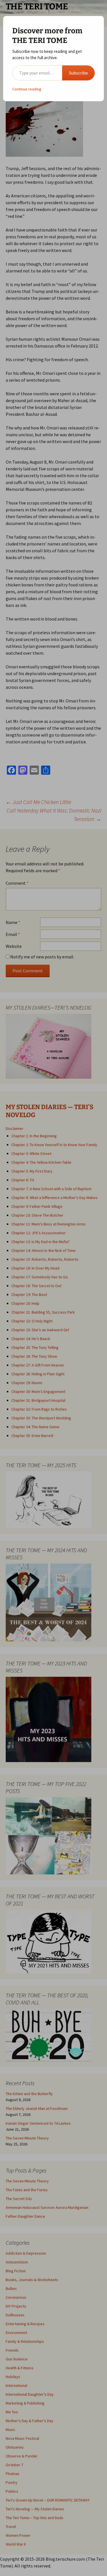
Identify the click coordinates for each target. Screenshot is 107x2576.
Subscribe (78, 73)
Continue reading (27, 89)
